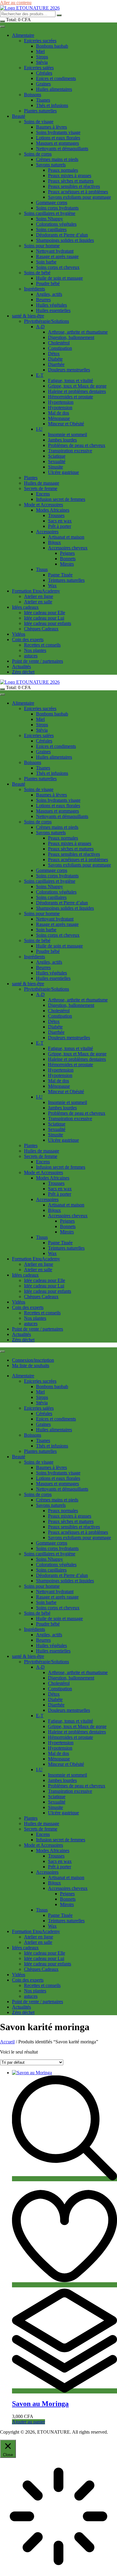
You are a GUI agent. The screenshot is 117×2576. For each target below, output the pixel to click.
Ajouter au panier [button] (28, 2422)
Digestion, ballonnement (71, 337)
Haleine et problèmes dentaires (77, 391)
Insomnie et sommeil (67, 434)
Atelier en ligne (39, 596)
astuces (31, 656)
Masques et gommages (57, 143)
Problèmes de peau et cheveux (77, 445)
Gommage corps (52, 202)
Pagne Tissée (60, 575)
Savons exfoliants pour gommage (79, 197)
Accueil (7, 2042)
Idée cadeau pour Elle (45, 613)
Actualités (21, 666)
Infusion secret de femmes (61, 499)
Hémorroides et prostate (70, 397)
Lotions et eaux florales (58, 138)
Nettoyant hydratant (55, 251)
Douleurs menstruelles (69, 370)
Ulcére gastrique (63, 472)
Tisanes (43, 100)
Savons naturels (51, 165)
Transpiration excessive (70, 451)
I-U (39, 429)
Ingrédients (34, 289)
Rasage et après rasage (57, 256)
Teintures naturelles (66, 580)
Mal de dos (58, 413)
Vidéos (19, 634)
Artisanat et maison (66, 537)
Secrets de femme (41, 488)
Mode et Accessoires (43, 505)
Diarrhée (56, 364)
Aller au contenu (16, 3)
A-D (40, 327)
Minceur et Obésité (66, 424)
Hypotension (60, 408)
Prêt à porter (60, 526)
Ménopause (59, 418)
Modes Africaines (53, 510)
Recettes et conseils (42, 645)
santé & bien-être (28, 316)
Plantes (31, 478)
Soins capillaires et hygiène (50, 213)
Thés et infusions (52, 105)
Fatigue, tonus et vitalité (70, 381)
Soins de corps (38, 154)
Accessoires (47, 532)
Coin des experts (28, 640)
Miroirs (67, 564)
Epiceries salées (39, 68)
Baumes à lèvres (51, 127)
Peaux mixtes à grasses (70, 176)
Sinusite (55, 467)
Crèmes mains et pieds (57, 159)
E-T (40, 375)
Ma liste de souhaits (31, 1365)
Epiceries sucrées (40, 41)
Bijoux (54, 542)
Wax (52, 586)
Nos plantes (35, 650)
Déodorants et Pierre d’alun (62, 235)
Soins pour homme (42, 246)
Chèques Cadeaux (41, 629)
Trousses (56, 515)
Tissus (42, 569)
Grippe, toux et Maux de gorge (77, 386)
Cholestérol (59, 343)
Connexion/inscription (33, 1360)
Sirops (42, 57)
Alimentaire (23, 35)
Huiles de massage (42, 483)
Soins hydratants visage (58, 132)
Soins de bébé (37, 273)
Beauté (19, 116)
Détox (54, 354)
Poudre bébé (48, 283)
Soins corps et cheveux (58, 267)
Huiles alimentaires (54, 89)
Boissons (33, 95)
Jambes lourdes (62, 440)
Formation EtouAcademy (36, 591)
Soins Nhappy (49, 219)
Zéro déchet (23, 672)
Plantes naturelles (40, 111)
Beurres (43, 300)
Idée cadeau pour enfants (48, 623)
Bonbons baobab (52, 46)
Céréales (44, 73)
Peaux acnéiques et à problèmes (78, 192)
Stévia (42, 62)
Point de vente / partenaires (37, 661)
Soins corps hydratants (57, 208)
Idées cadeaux (25, 607)
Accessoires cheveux (68, 548)
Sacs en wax (60, 521)
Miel (40, 51)
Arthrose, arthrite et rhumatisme (78, 332)
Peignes (67, 553)
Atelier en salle (38, 602)
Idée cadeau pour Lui (44, 618)
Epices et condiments (56, 78)
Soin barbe (46, 262)
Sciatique (57, 456)
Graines (43, 84)
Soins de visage (39, 122)
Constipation (60, 348)
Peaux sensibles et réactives (74, 186)
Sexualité (57, 461)
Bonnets (68, 559)
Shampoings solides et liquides (65, 240)
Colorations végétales (56, 224)
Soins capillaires (51, 229)
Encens (43, 494)
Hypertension (61, 402)
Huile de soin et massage (59, 278)
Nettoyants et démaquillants (62, 149)
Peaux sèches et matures (71, 181)
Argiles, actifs (49, 294)
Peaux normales (63, 170)
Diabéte (55, 359)
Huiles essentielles (53, 310)
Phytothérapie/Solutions (46, 321)
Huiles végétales (51, 305)
